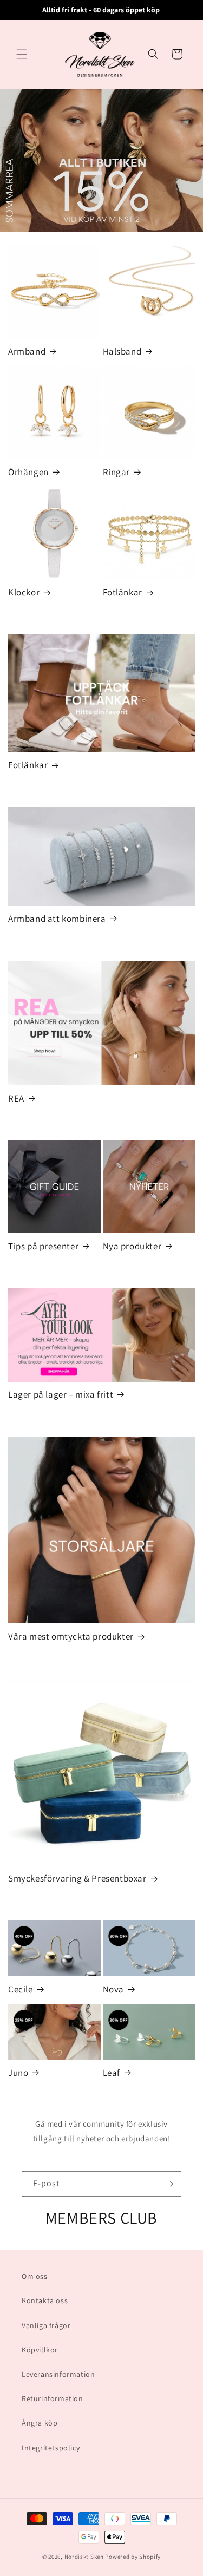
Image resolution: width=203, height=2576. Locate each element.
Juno (18, 2073)
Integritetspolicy (51, 2448)
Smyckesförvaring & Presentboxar (77, 1878)
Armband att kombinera (57, 919)
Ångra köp (40, 2423)
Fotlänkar (123, 592)
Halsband (122, 351)
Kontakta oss (45, 2300)
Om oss (35, 2276)
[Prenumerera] (169, 2184)
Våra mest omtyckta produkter (71, 1636)
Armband (27, 351)
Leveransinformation (58, 2374)
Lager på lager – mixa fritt (61, 1394)
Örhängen (28, 472)
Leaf (112, 2073)
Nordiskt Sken (84, 2557)
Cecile (21, 1989)
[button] (22, 54)
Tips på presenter (43, 1246)
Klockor (24, 592)
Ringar (117, 472)
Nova (113, 1989)
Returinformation (53, 2398)
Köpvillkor (40, 2350)
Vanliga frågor (46, 2325)
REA (16, 1098)
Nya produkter (132, 1246)
